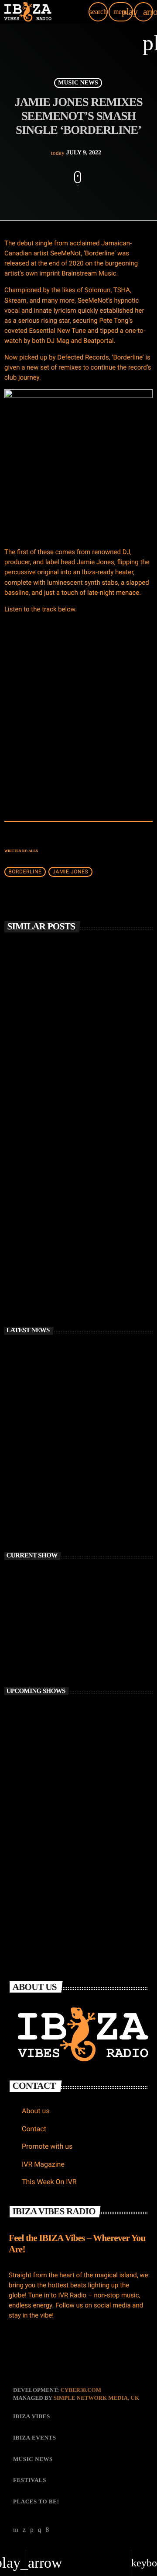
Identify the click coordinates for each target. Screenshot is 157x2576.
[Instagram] (40, 2530)
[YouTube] (16, 2530)
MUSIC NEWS (78, 83)
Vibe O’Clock (58, 1751)
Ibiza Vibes (29, 1214)
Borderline (25, 872)
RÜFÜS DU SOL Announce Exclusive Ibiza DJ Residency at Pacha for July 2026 (73, 1238)
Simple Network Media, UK (96, 2398)
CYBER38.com (81, 2390)
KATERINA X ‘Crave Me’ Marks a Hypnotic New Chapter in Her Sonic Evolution (92, 1475)
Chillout (28, 1624)
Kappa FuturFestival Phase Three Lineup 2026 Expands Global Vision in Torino (95, 1514)
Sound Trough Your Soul (72, 1713)
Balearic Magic (36, 1639)
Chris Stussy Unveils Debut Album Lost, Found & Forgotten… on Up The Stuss (77, 1072)
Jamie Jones (70, 872)
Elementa (52, 1867)
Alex (33, 851)
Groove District (60, 1790)
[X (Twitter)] (24, 2530)
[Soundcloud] (32, 2530)
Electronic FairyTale (66, 1828)
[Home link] (28, 12)
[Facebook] (48, 2530)
